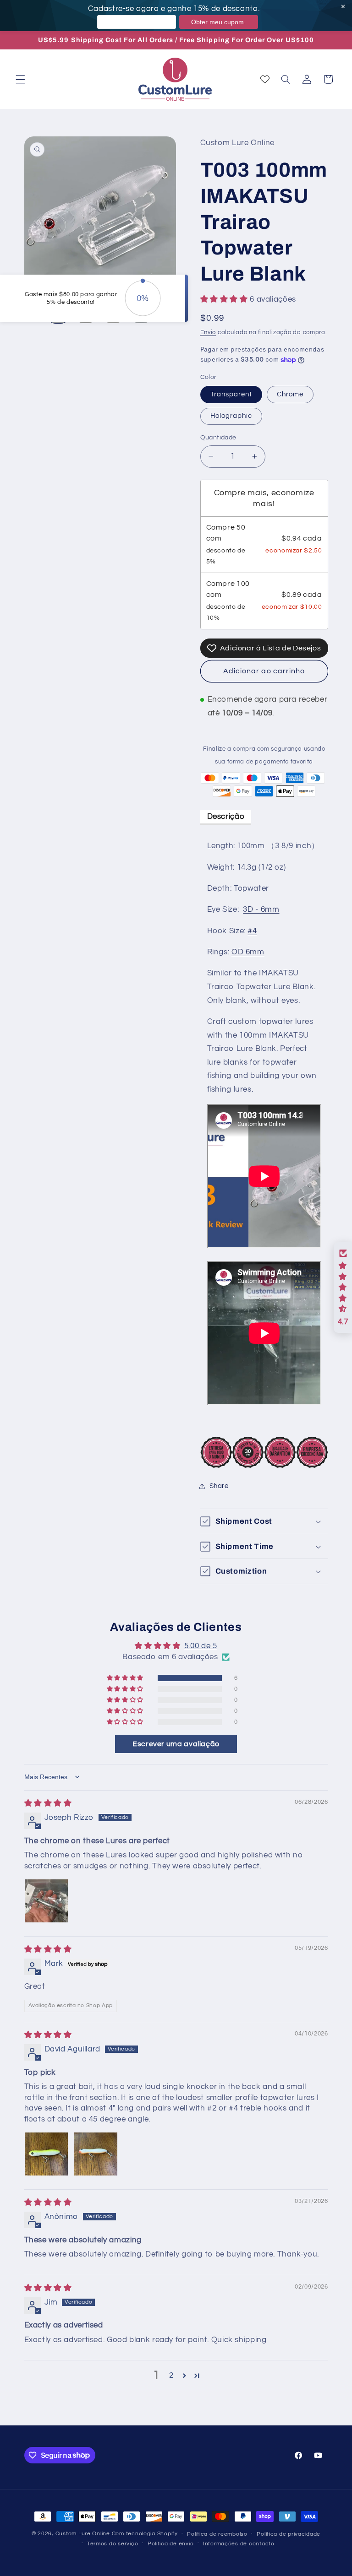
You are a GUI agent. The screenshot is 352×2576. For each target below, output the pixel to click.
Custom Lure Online (83, 2534)
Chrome (290, 394)
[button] (20, 79)
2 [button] (171, 2376)
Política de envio (171, 2544)
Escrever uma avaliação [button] (176, 1744)
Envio (208, 333)
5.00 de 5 (201, 1646)
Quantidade (218, 438)
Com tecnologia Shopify (145, 2534)
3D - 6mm (261, 909)
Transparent (231, 394)
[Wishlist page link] (265, 79)
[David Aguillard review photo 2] (96, 2154)
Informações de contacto (239, 2544)
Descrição (226, 817)
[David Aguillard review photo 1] (46, 2154)
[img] (48, 1803)
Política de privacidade (289, 2534)
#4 (252, 931)
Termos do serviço (113, 2544)
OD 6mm (248, 952)
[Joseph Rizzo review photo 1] (46, 1901)
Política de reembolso (217, 2534)
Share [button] (219, 1486)
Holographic (231, 416)
